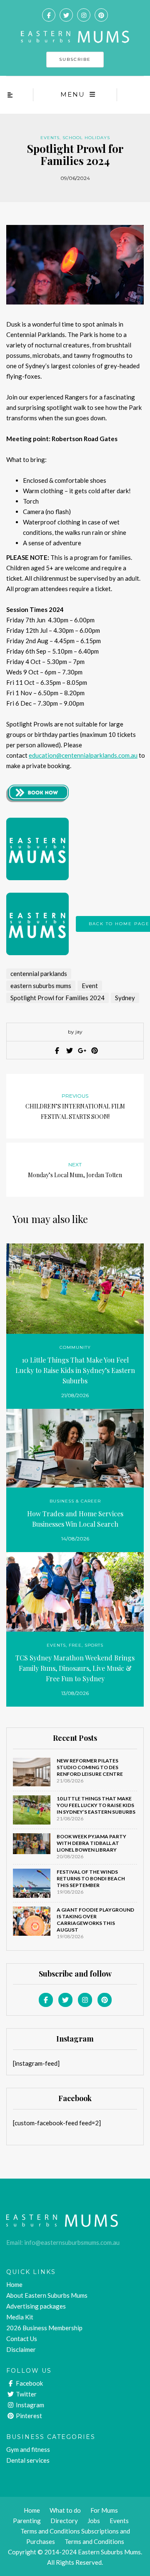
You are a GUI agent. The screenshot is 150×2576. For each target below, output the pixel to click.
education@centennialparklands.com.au (83, 755)
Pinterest (28, 2416)
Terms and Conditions (94, 2541)
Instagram (29, 2405)
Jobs (94, 2521)
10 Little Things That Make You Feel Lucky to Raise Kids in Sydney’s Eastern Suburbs (75, 1370)
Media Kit (20, 2317)
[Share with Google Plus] (81, 1051)
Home (14, 2284)
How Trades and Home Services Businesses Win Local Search (75, 1519)
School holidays (86, 138)
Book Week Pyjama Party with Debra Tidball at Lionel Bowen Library (91, 1843)
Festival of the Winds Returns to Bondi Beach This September (91, 1878)
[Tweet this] (69, 1051)
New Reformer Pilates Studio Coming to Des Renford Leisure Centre (90, 1767)
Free (75, 1645)
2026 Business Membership (44, 2328)
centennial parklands (39, 973)
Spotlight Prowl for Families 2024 (57, 998)
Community (75, 1347)
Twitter (26, 2394)
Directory (64, 2521)
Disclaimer (21, 2349)
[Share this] (56, 1051)
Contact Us (22, 2339)
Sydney (125, 998)
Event (90, 986)
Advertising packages (36, 2306)
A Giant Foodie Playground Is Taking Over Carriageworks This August (95, 1920)
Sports (94, 1645)
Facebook (29, 2383)
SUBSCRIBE (75, 59)
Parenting (27, 2521)
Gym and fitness (28, 2449)
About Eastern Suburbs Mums (47, 2295)
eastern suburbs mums (41, 986)
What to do (65, 2510)
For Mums (104, 2510)
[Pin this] (94, 1051)
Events (50, 138)
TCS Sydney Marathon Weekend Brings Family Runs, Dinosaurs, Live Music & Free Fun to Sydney (75, 1668)
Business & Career (75, 1501)
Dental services (28, 2460)
